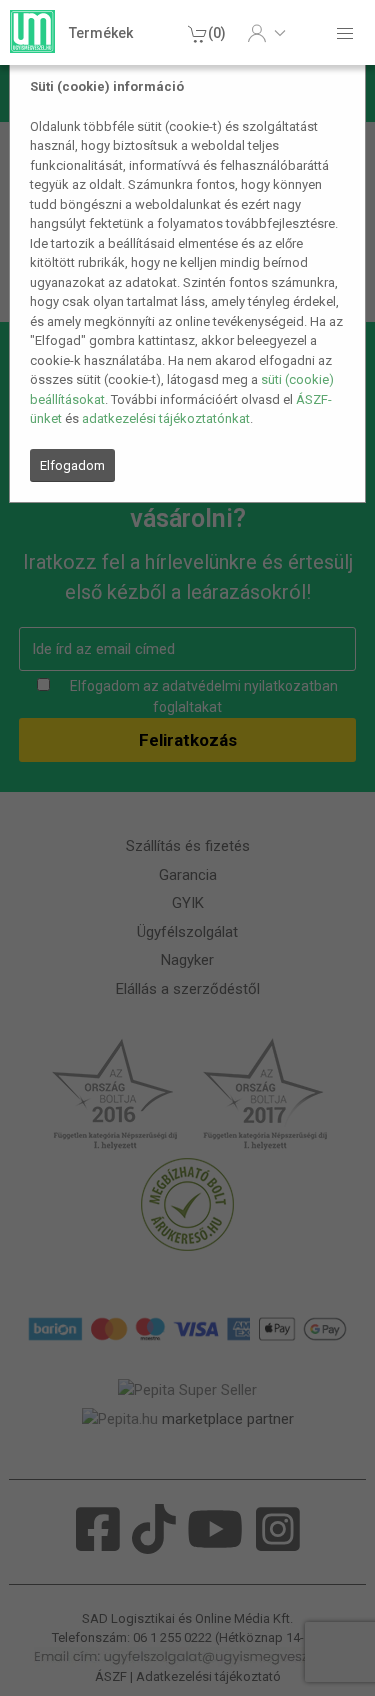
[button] (266, 33)
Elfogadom (72, 465)
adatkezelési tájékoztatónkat (166, 418)
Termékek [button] (101, 33)
